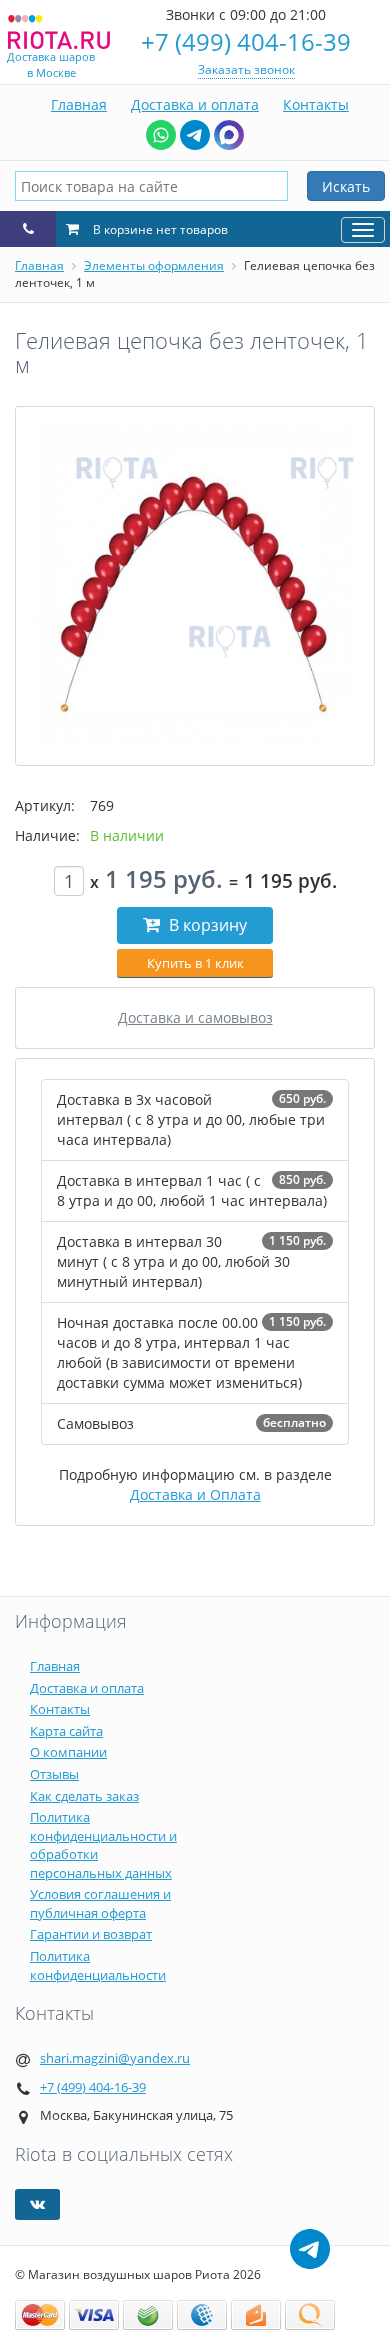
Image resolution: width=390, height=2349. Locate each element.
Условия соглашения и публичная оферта (100, 1903)
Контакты (316, 104)
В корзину (206, 925)
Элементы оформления (154, 265)
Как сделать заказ (84, 1796)
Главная (79, 104)
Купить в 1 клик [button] (195, 963)
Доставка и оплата (195, 104)
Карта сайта (66, 1731)
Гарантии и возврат (91, 1934)
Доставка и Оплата (195, 1494)
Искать (346, 186)
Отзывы (54, 1774)
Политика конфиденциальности (98, 1965)
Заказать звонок (246, 69)
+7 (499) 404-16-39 (246, 41)
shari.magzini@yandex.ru (115, 2058)
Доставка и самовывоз (195, 1017)
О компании (68, 1752)
